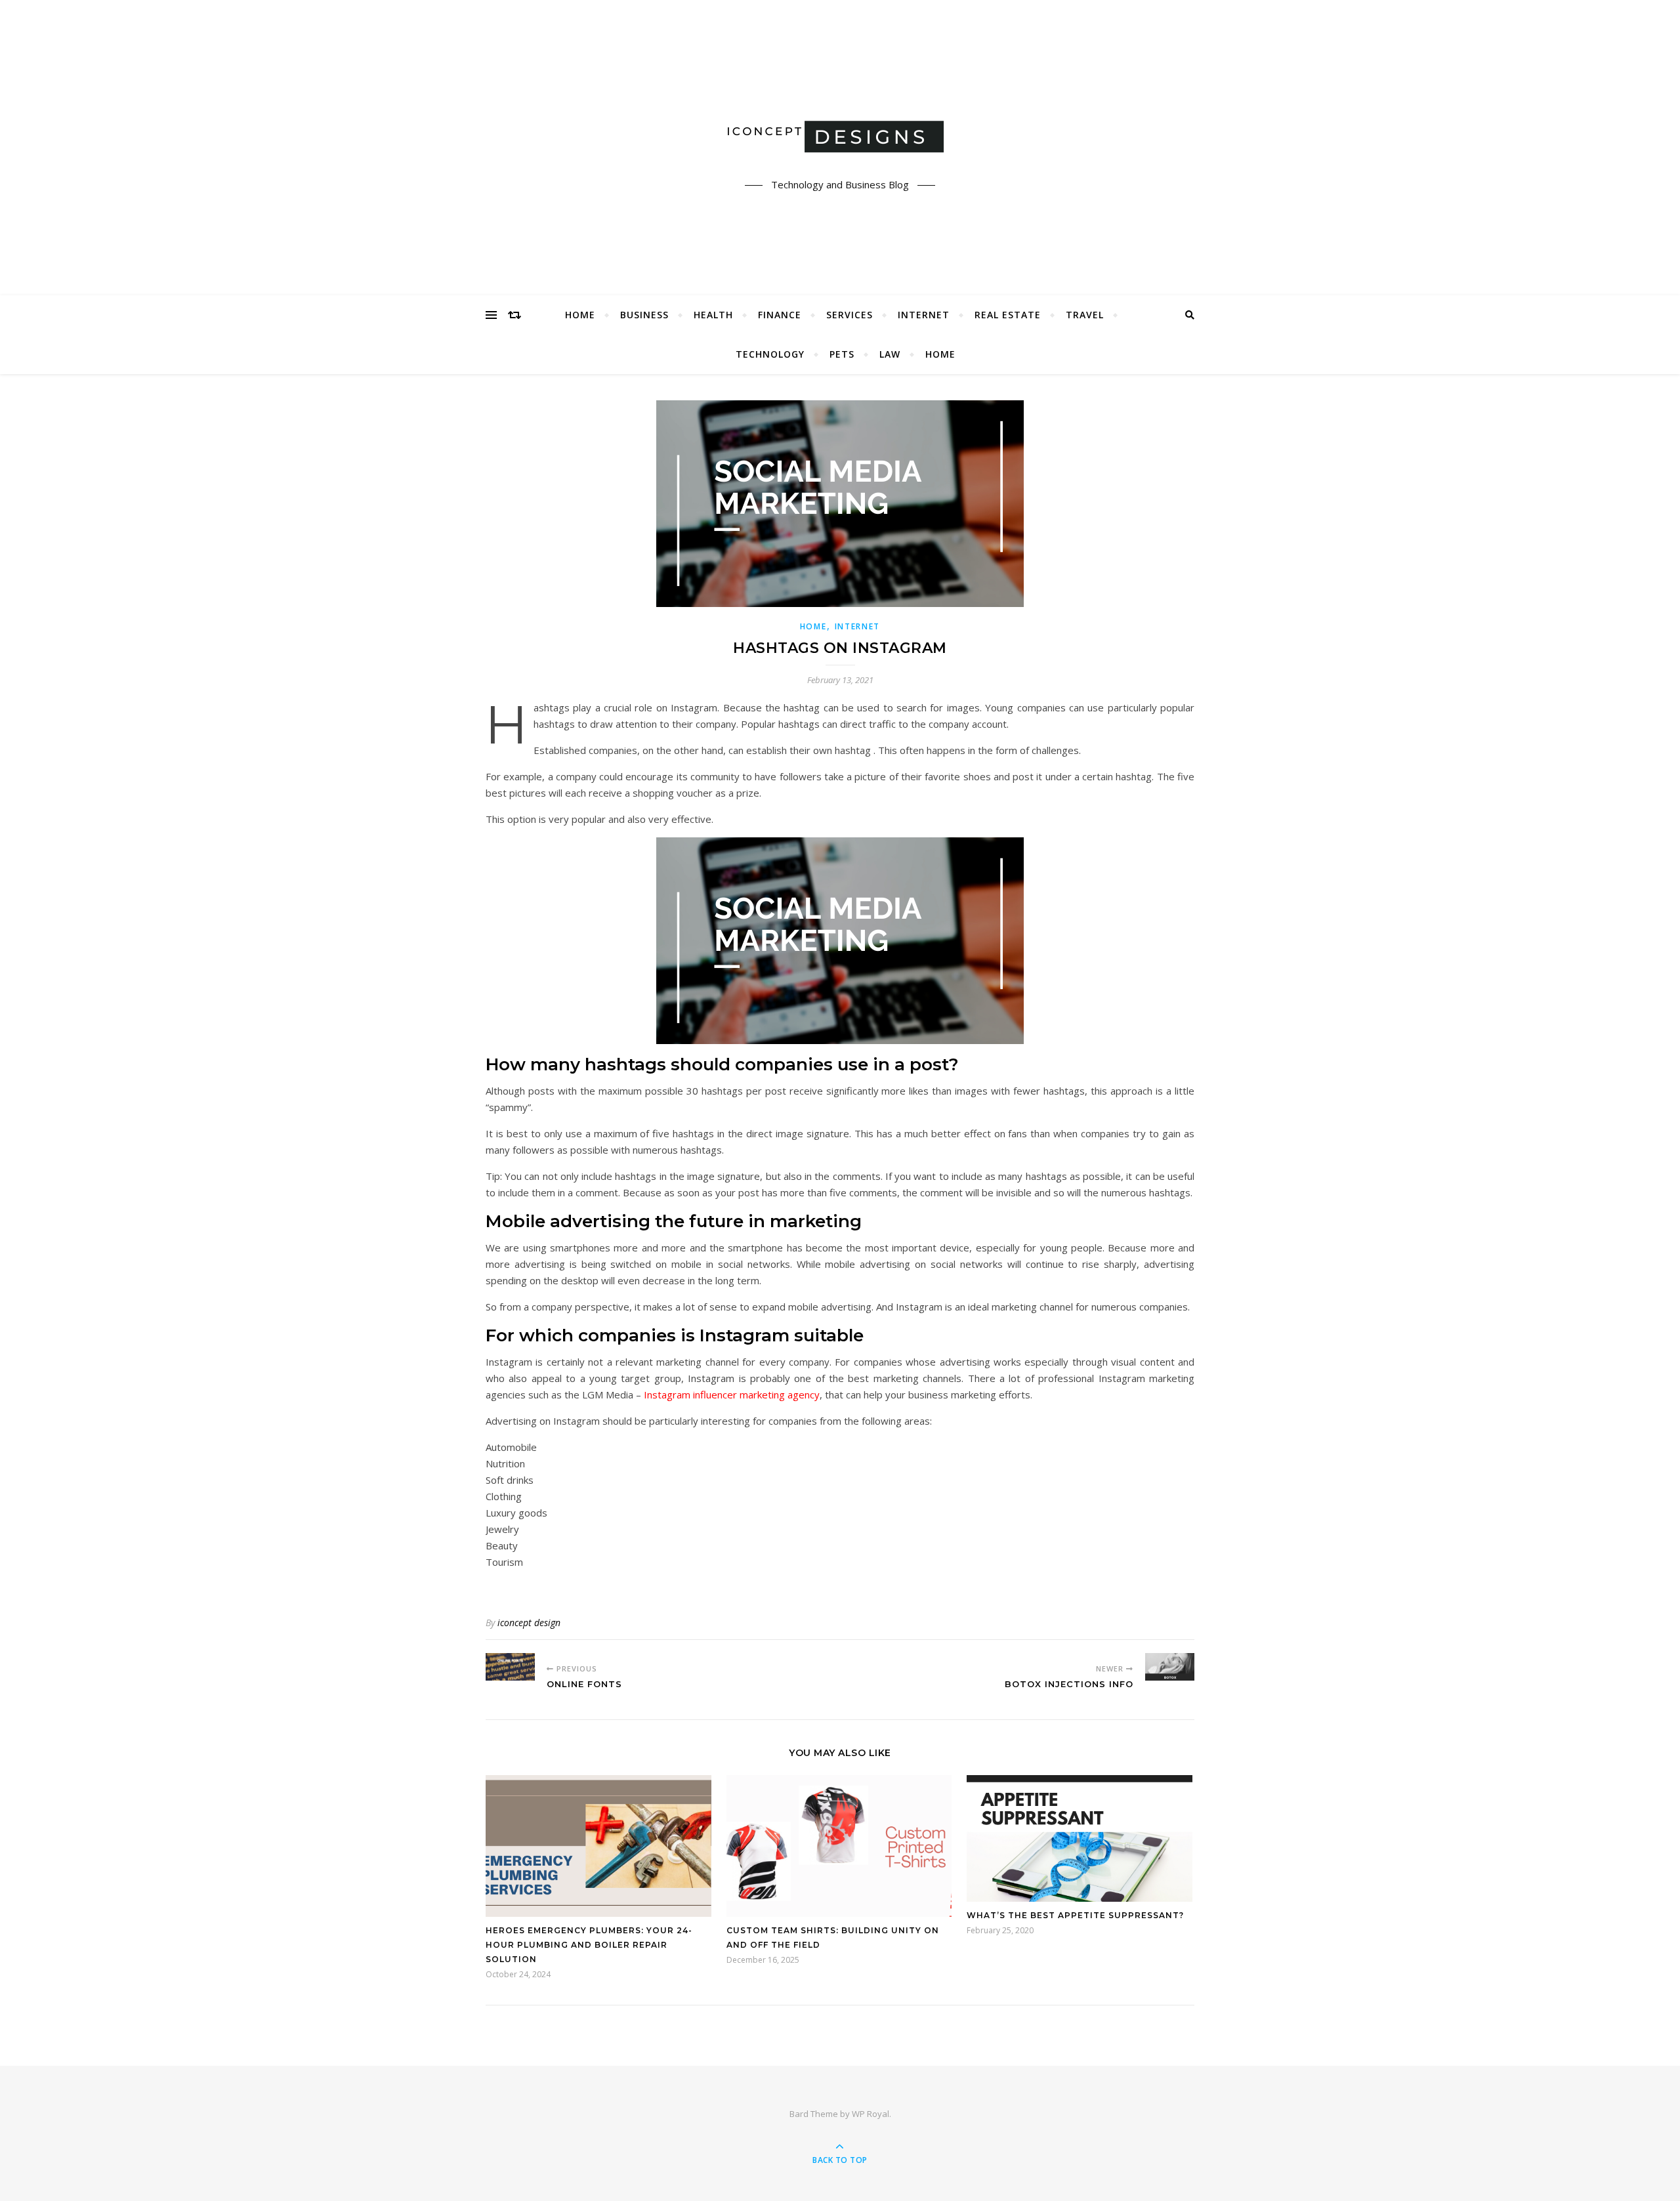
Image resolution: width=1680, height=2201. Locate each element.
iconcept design (529, 1623)
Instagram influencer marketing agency (732, 1394)
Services (850, 315)
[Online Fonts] (510, 1667)
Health (713, 315)
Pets (842, 354)
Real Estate (1008, 315)
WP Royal (871, 2114)
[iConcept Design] (840, 136)
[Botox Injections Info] (1170, 1667)
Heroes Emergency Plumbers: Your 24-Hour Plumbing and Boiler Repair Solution (589, 1945)
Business (644, 315)
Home (580, 315)
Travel (1085, 315)
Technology (770, 354)
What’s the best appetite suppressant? (1075, 1915)
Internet (924, 315)
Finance (780, 315)
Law (890, 354)
